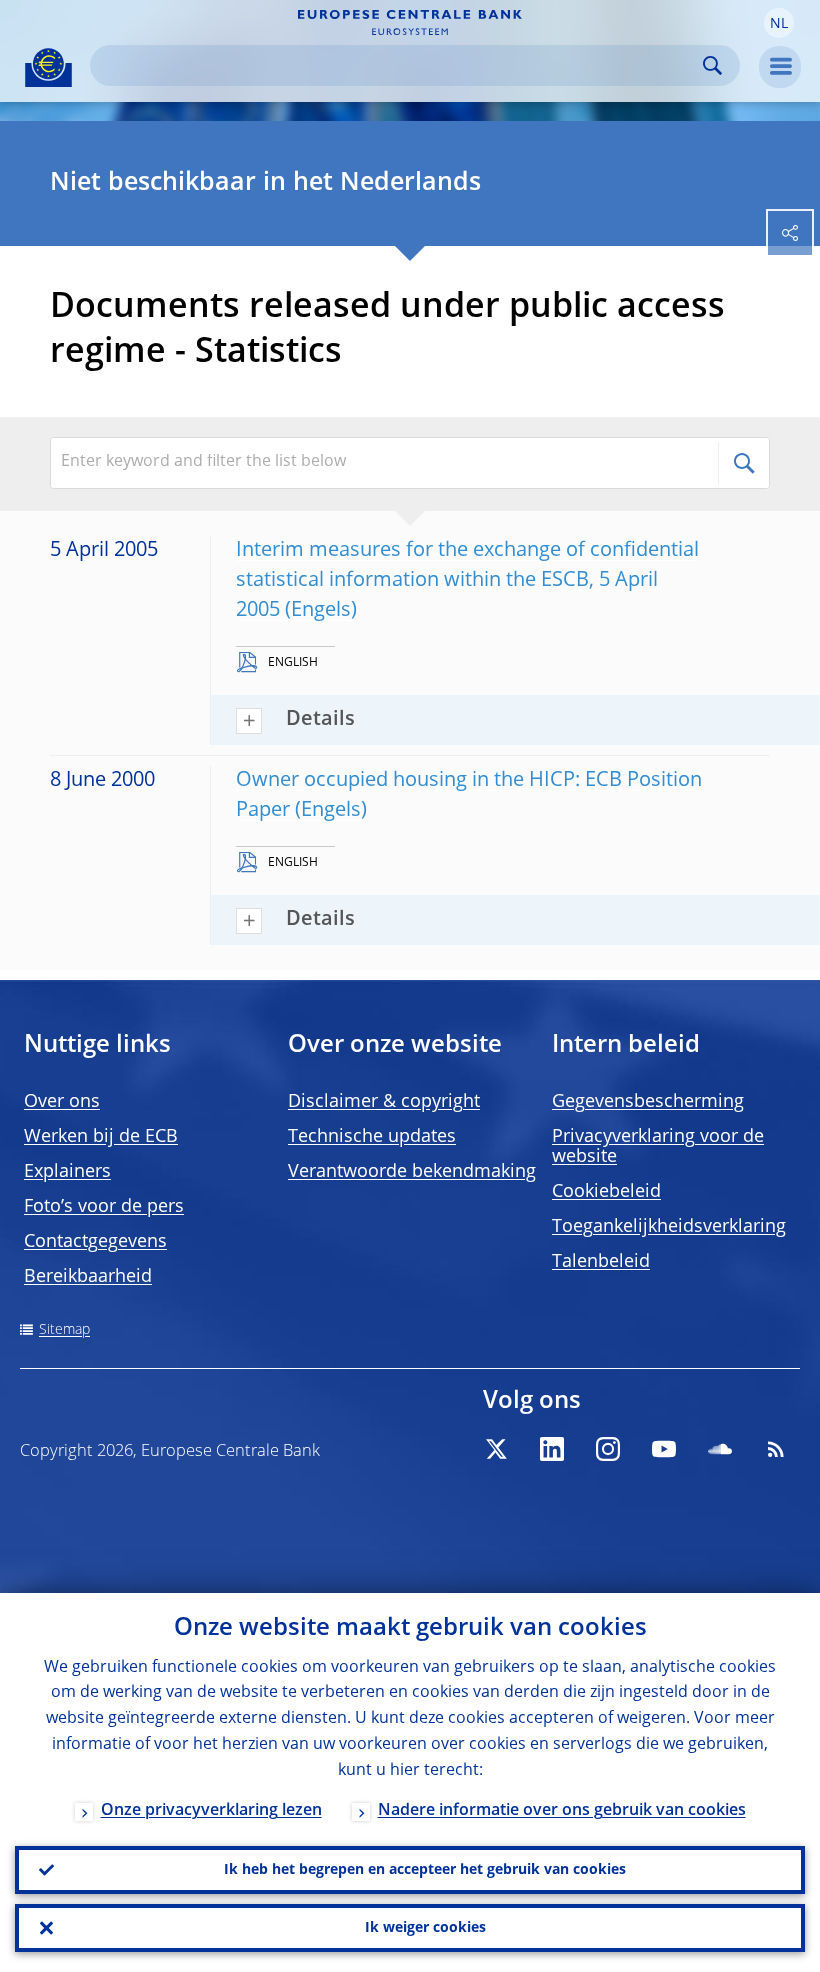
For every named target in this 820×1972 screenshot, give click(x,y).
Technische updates (372, 1137)
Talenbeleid (601, 1262)
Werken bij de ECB (101, 1137)
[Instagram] (608, 1449)
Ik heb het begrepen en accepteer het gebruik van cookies (425, 1870)
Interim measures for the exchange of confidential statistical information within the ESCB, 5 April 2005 (467, 581)
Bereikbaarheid (88, 1277)
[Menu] (780, 67)
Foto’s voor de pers (104, 1207)
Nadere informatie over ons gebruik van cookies (562, 1811)
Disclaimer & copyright (384, 1102)
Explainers (67, 1172)
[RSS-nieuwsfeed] (776, 1449)
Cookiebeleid (606, 1192)
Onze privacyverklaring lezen (211, 1811)
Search (712, 65)
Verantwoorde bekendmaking (412, 1172)
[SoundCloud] (720, 1449)
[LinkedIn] (552, 1449)
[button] (779, 23)
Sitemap (64, 1330)
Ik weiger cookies (425, 1928)
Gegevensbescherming (648, 1102)
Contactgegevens (95, 1242)
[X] (496, 1449)
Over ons (62, 1102)
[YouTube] (664, 1449)
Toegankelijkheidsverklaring (669, 1227)
